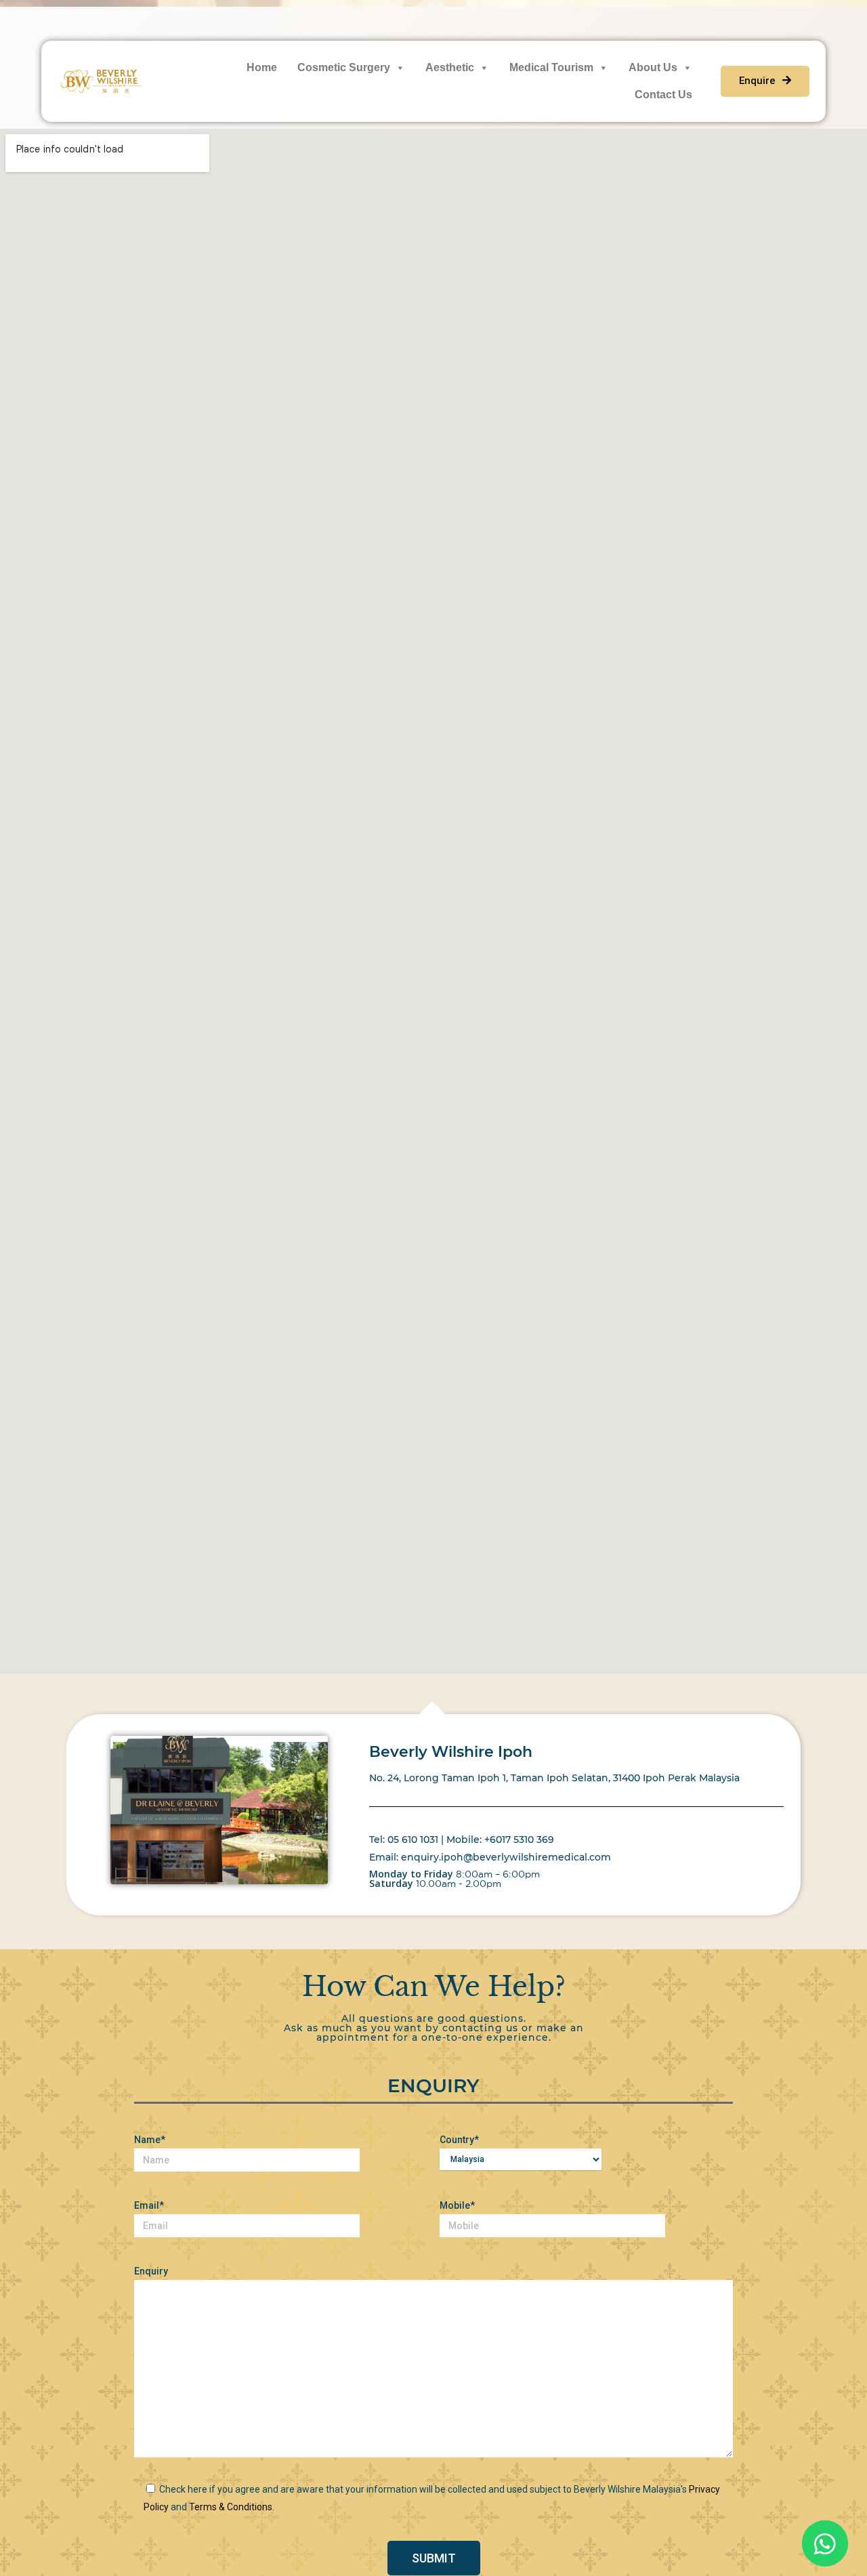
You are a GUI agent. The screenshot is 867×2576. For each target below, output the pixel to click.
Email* (149, 2205)
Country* (459, 2140)
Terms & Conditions (231, 2507)
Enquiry (151, 2271)
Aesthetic (450, 67)
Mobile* (457, 2205)
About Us (653, 67)
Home (262, 67)
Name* (150, 2140)
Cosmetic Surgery (344, 67)
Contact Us (663, 95)
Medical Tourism (551, 67)
